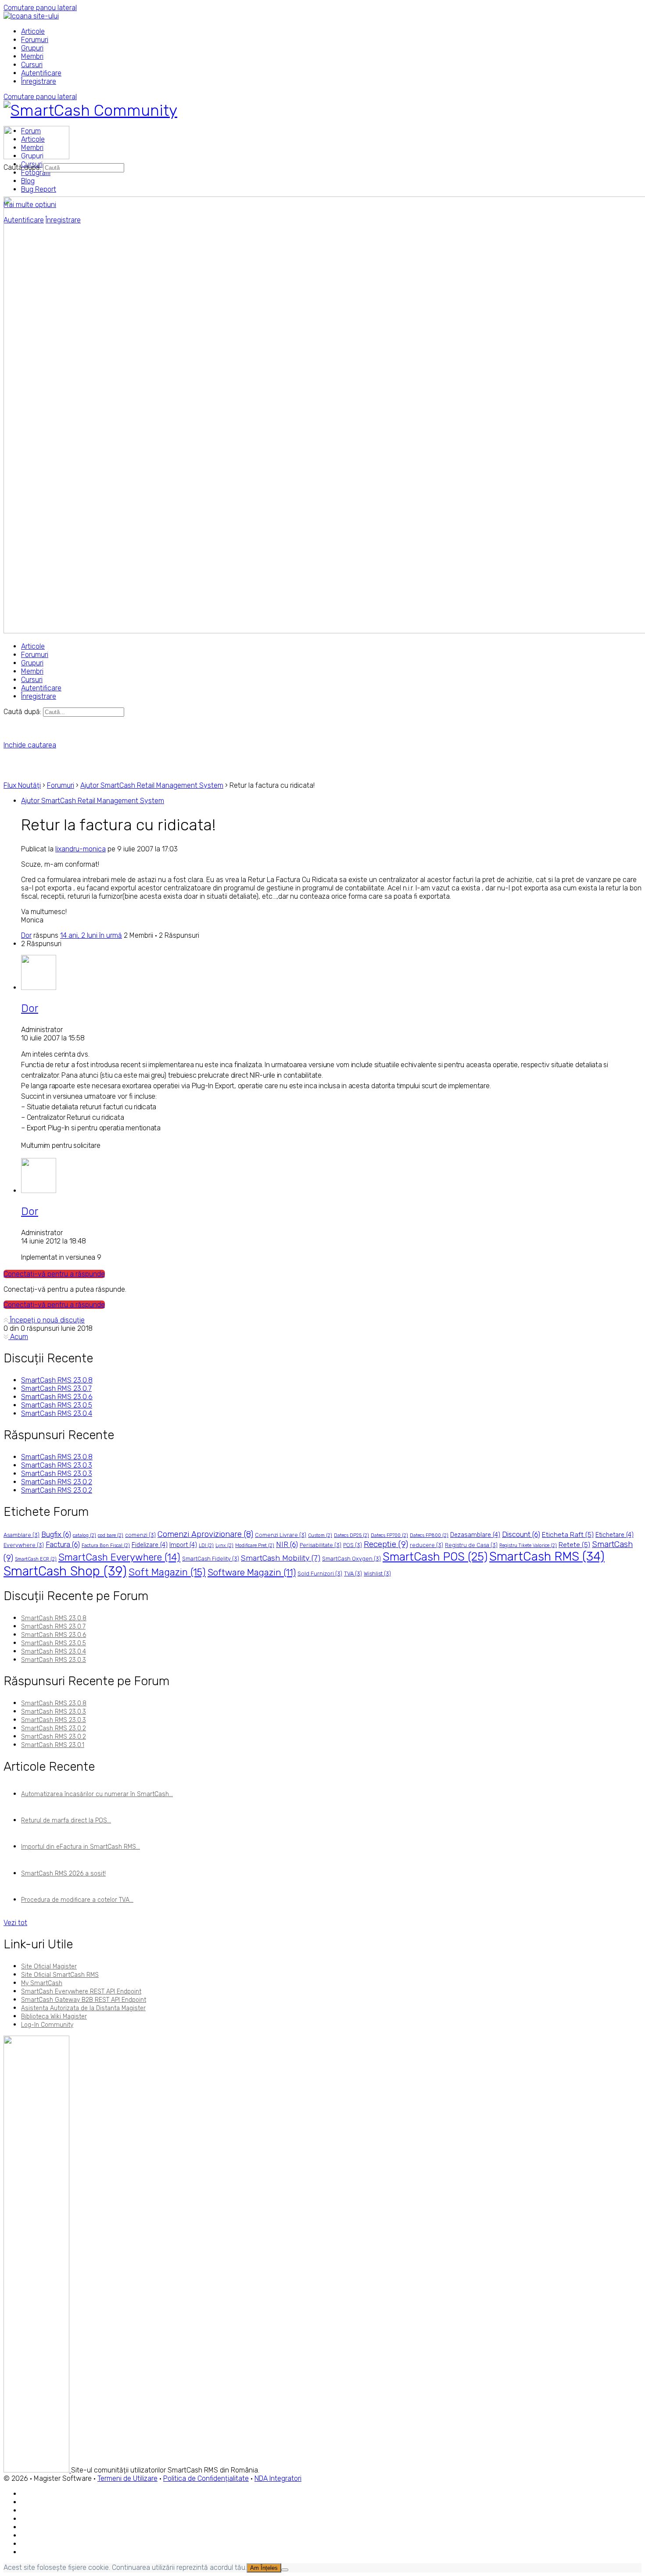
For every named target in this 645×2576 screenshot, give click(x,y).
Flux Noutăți (22, 785)
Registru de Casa (471, 1545)
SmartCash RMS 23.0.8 (57, 1380)
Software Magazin (252, 1572)
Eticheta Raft (568, 1535)
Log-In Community (47, 2025)
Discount (521, 1534)
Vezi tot (15, 1923)
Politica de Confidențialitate (206, 2478)
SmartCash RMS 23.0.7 (56, 1388)
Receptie (386, 1544)
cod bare (111, 1535)
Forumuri (61, 785)
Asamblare (21, 1535)
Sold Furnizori (320, 1574)
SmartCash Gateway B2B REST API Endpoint (84, 2000)
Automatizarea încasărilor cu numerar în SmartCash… (97, 1794)
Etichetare (615, 1535)
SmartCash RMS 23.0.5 (57, 1405)
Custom (320, 1535)
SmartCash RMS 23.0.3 (57, 1465)
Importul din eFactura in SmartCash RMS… (81, 1847)
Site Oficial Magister (49, 1967)
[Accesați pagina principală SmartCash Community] (90, 110)
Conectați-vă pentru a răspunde (54, 1274)
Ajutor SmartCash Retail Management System (152, 785)
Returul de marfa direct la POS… (66, 1820)
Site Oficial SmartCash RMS (60, 1975)
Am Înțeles (264, 2568)
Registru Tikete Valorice (528, 1545)
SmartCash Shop (65, 1571)
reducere (426, 1545)
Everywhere (24, 1545)
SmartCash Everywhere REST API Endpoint (81, 1992)
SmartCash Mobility (281, 1558)
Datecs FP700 (389, 1535)
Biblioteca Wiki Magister (54, 2017)
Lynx (224, 1545)
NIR (287, 1544)
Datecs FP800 (429, 1535)
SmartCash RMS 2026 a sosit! (63, 1874)
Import (183, 1545)
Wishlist (377, 1574)
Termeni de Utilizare (127, 2478)
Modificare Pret (255, 1545)
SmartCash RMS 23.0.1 (53, 1745)
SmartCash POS (435, 1557)
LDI (206, 1545)
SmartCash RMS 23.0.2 (57, 1482)
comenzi (140, 1535)
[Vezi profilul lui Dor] (39, 988)
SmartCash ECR (36, 1559)
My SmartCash (42, 1983)
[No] (285, 2570)
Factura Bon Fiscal (106, 1545)
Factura (63, 1544)
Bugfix (56, 1534)
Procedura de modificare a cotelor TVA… (77, 1900)
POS (353, 1545)
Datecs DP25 (351, 1535)
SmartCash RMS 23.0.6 (57, 1397)
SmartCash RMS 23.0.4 (57, 1413)
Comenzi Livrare (281, 1535)
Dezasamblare (475, 1535)
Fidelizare (150, 1545)
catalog (84, 1535)
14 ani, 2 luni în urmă (91, 935)
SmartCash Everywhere (119, 1557)
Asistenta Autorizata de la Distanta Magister (83, 2008)
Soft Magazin (167, 1572)
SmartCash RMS (547, 1556)
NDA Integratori (278, 2478)
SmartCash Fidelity (211, 1559)
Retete (574, 1545)
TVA (353, 1574)
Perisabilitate (321, 1545)
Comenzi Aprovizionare (205, 1534)
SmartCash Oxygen (351, 1559)
